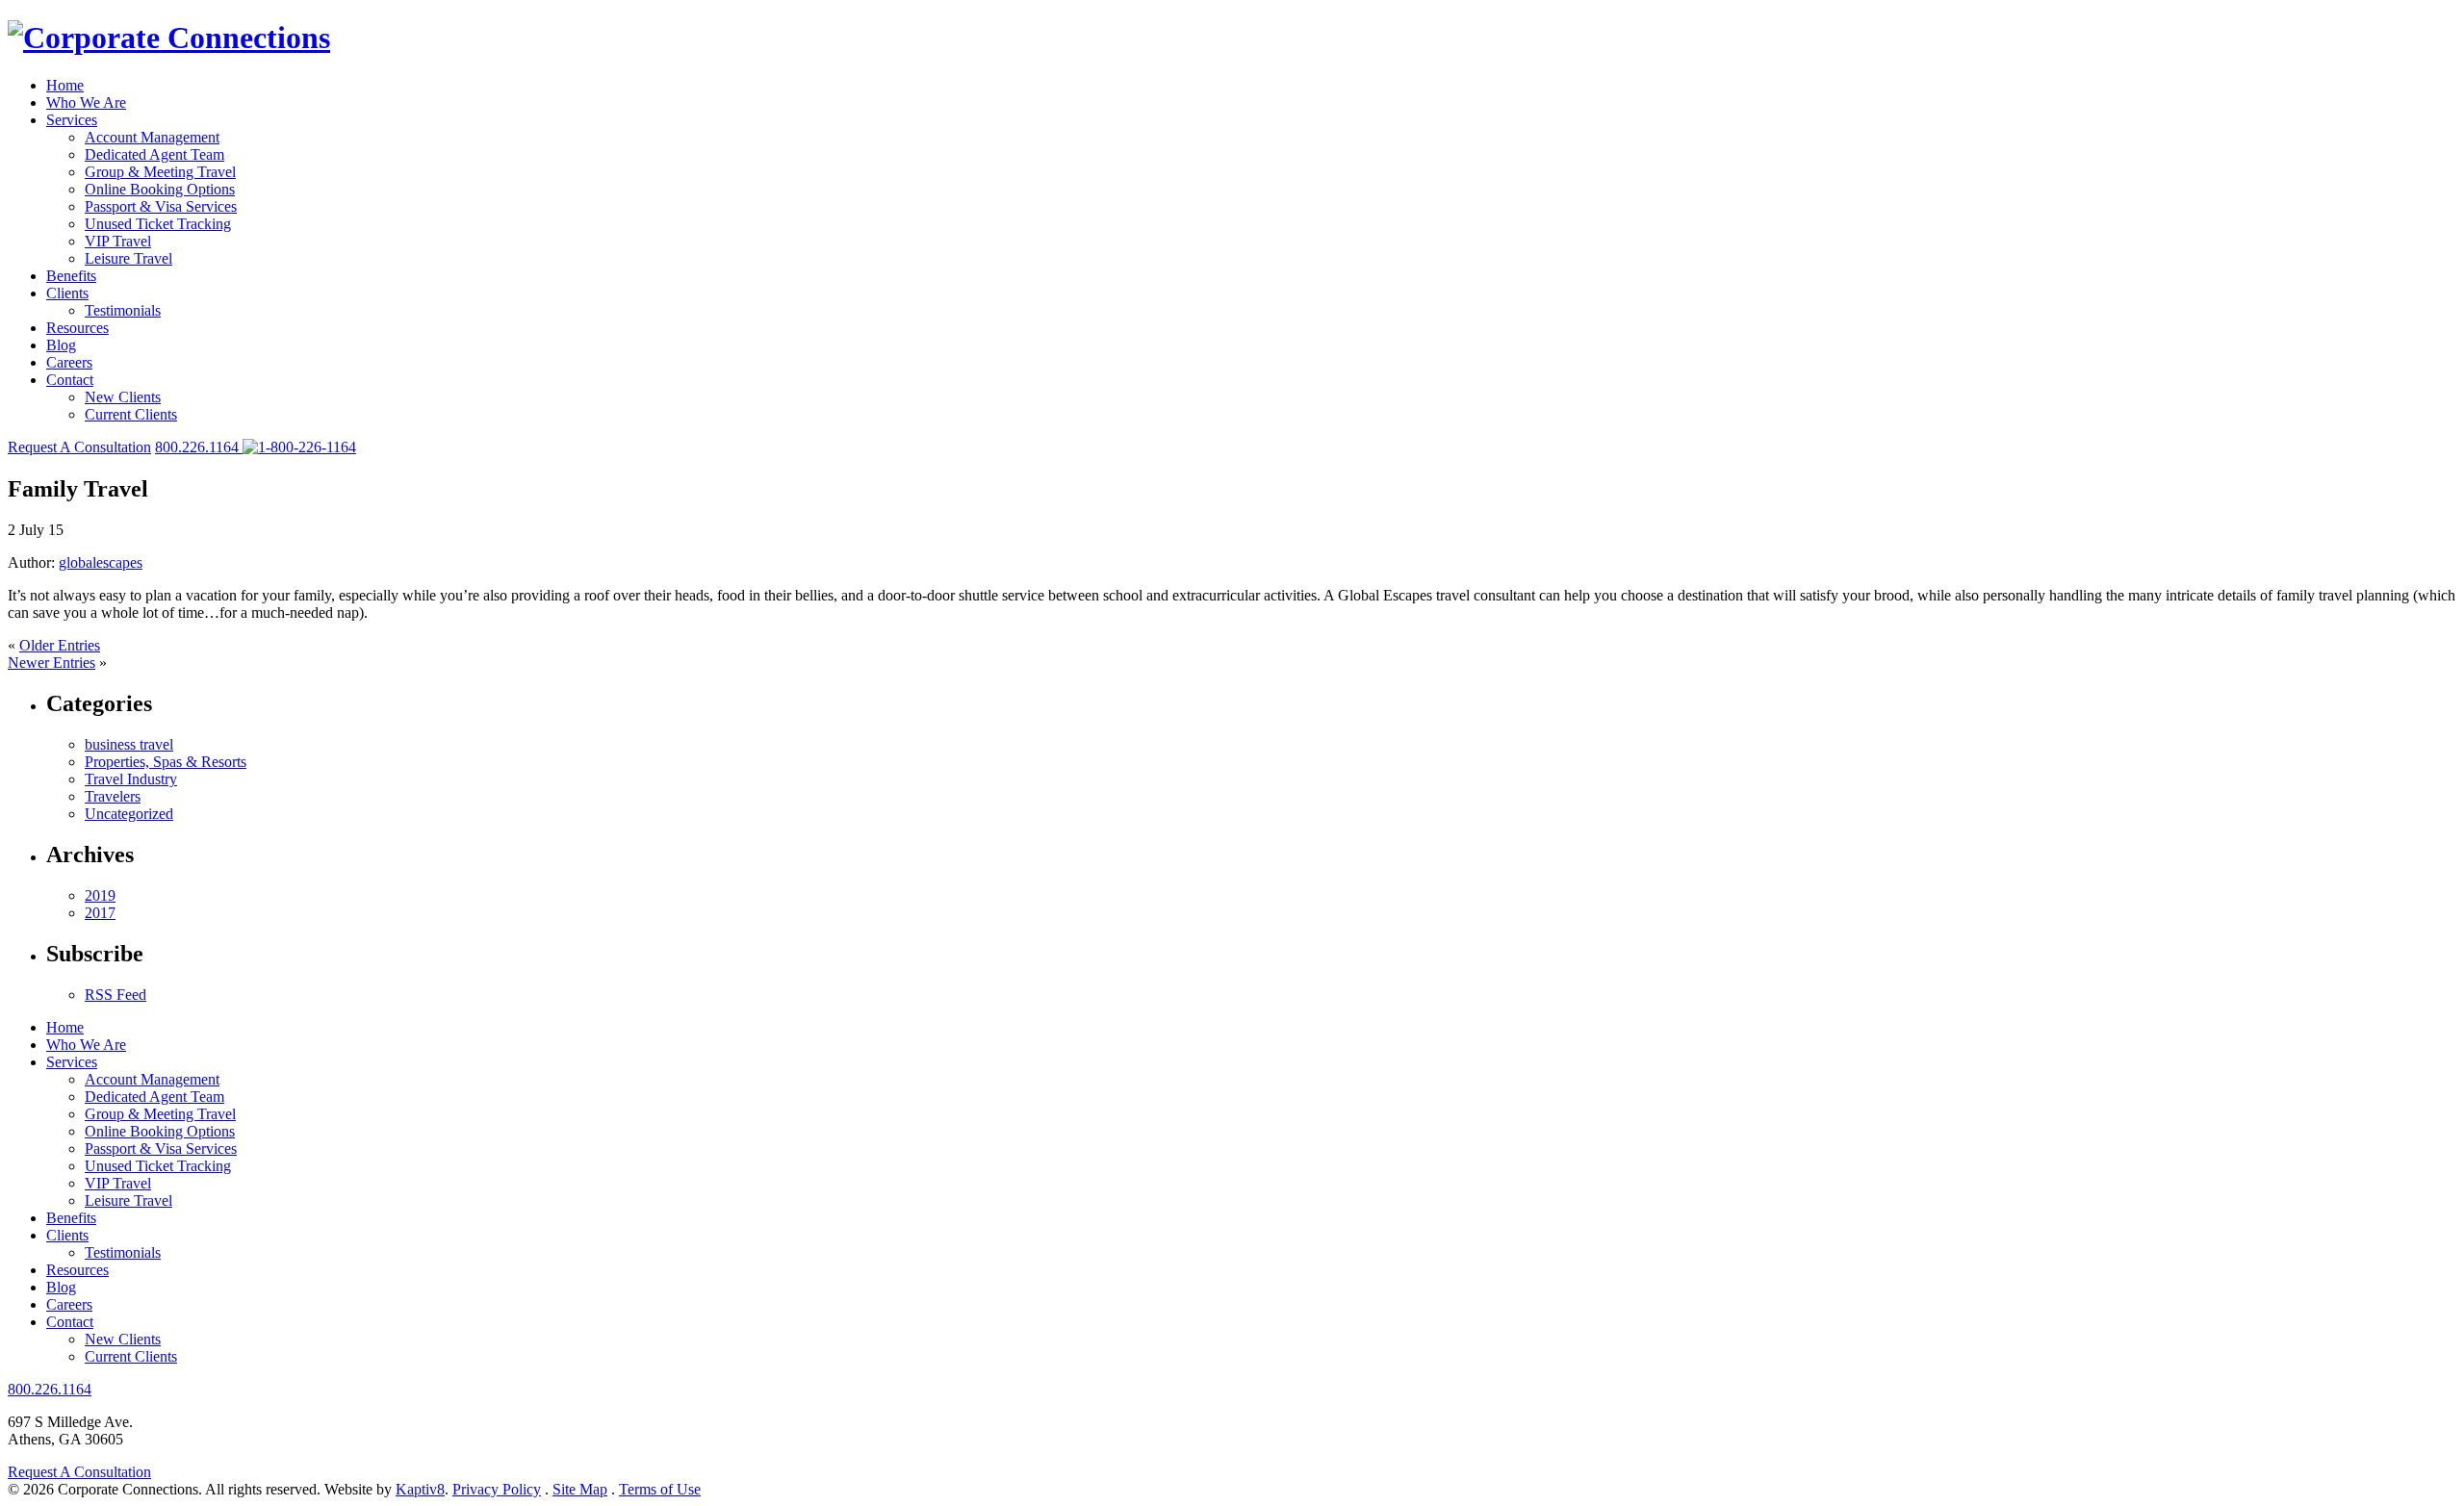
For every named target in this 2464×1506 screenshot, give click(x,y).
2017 (100, 913)
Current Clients (131, 414)
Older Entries (60, 645)
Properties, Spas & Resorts (166, 762)
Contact (70, 380)
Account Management (152, 137)
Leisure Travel (128, 258)
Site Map (580, 1489)
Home (65, 85)
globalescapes (101, 562)
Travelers (113, 796)
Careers (69, 362)
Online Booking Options (160, 189)
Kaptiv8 (420, 1489)
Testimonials (123, 310)
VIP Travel (118, 241)
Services (72, 120)
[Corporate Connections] (169, 38)
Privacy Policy (497, 1489)
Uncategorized (129, 814)
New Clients (123, 397)
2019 (100, 895)
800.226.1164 (50, 1389)
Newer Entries (51, 663)
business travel (129, 744)
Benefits (71, 276)
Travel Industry (131, 779)
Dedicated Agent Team (154, 154)
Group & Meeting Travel (160, 172)
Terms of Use (660, 1489)
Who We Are (86, 102)
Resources (77, 328)
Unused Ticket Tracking (158, 224)
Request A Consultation (79, 447)
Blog (61, 345)
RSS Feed (115, 995)
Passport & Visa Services (161, 206)
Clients (67, 293)
